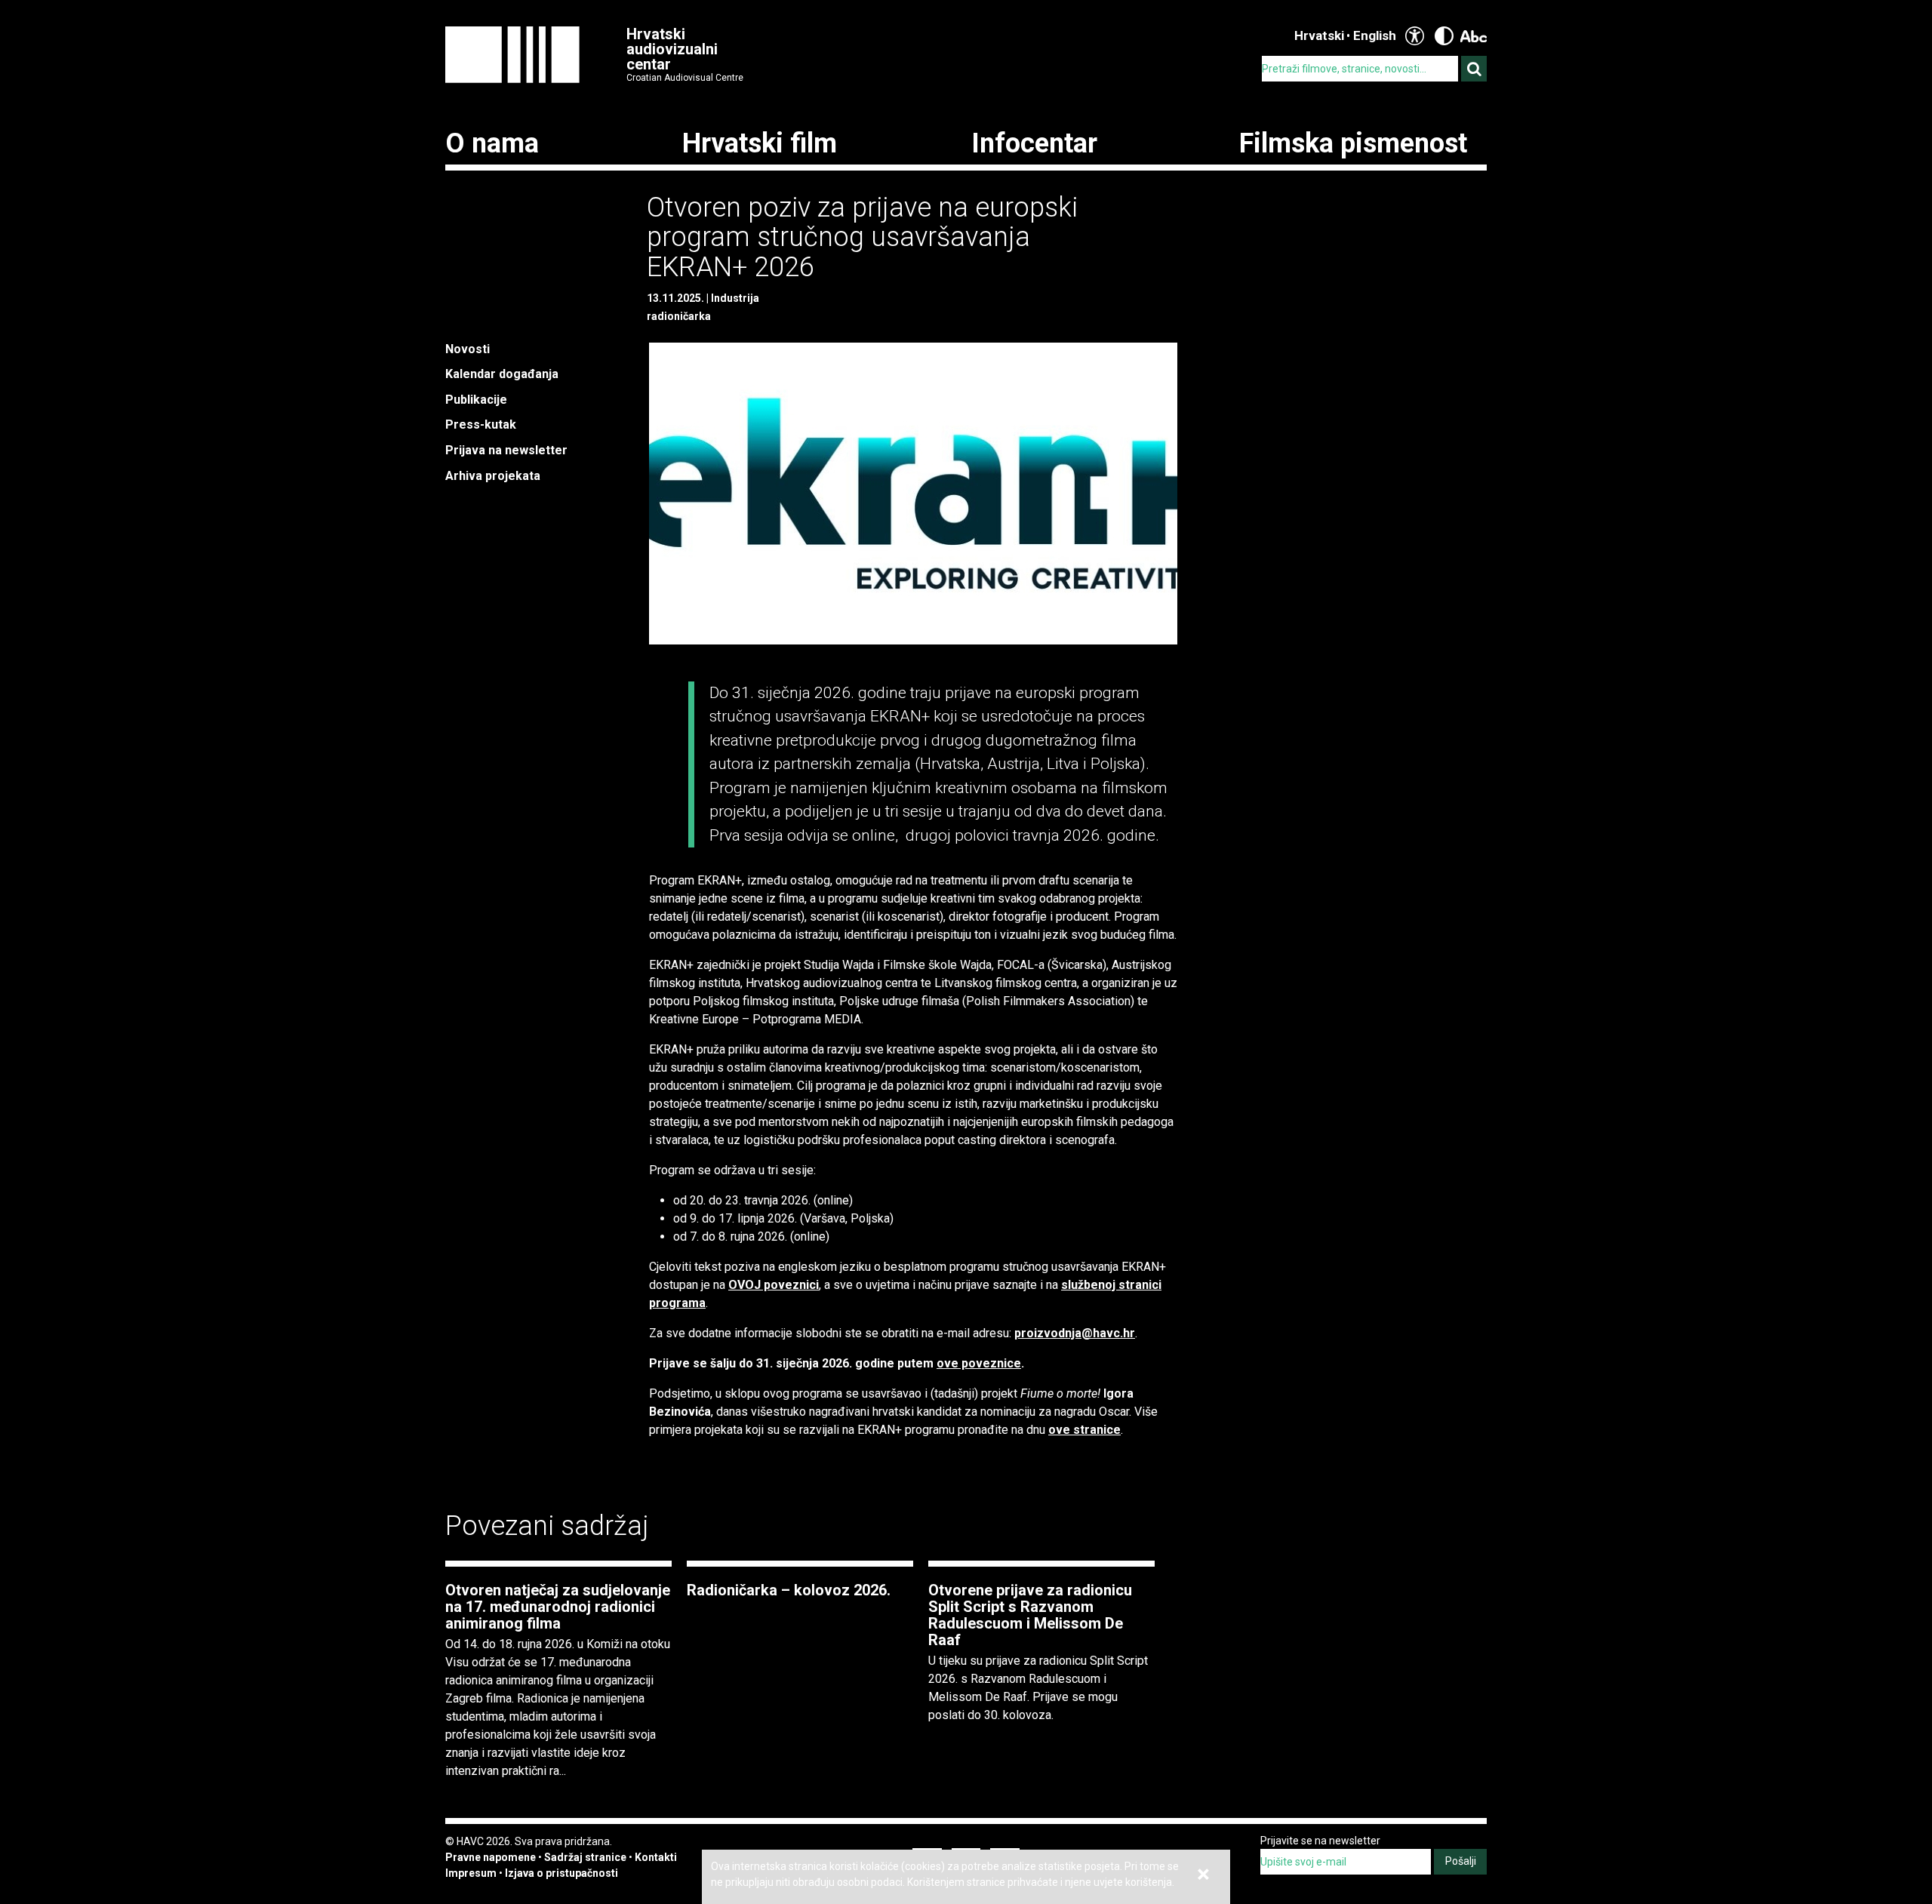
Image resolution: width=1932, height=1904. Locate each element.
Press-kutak (481, 424)
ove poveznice (979, 1363)
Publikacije (476, 400)
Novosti (468, 349)
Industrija (735, 298)
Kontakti (656, 1857)
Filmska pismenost (1353, 143)
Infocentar (1034, 143)
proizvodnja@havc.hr (1075, 1333)
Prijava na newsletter (506, 450)
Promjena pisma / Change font (1474, 36)
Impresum (471, 1873)
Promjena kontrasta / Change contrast (1444, 36)
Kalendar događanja (502, 374)
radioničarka (679, 316)
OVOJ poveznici (774, 1285)
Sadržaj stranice (585, 1857)
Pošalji (1461, 1861)
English (1375, 35)
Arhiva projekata (493, 476)
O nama (492, 143)
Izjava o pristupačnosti (561, 1873)
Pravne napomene (491, 1857)
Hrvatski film (760, 143)
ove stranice (1084, 1430)
